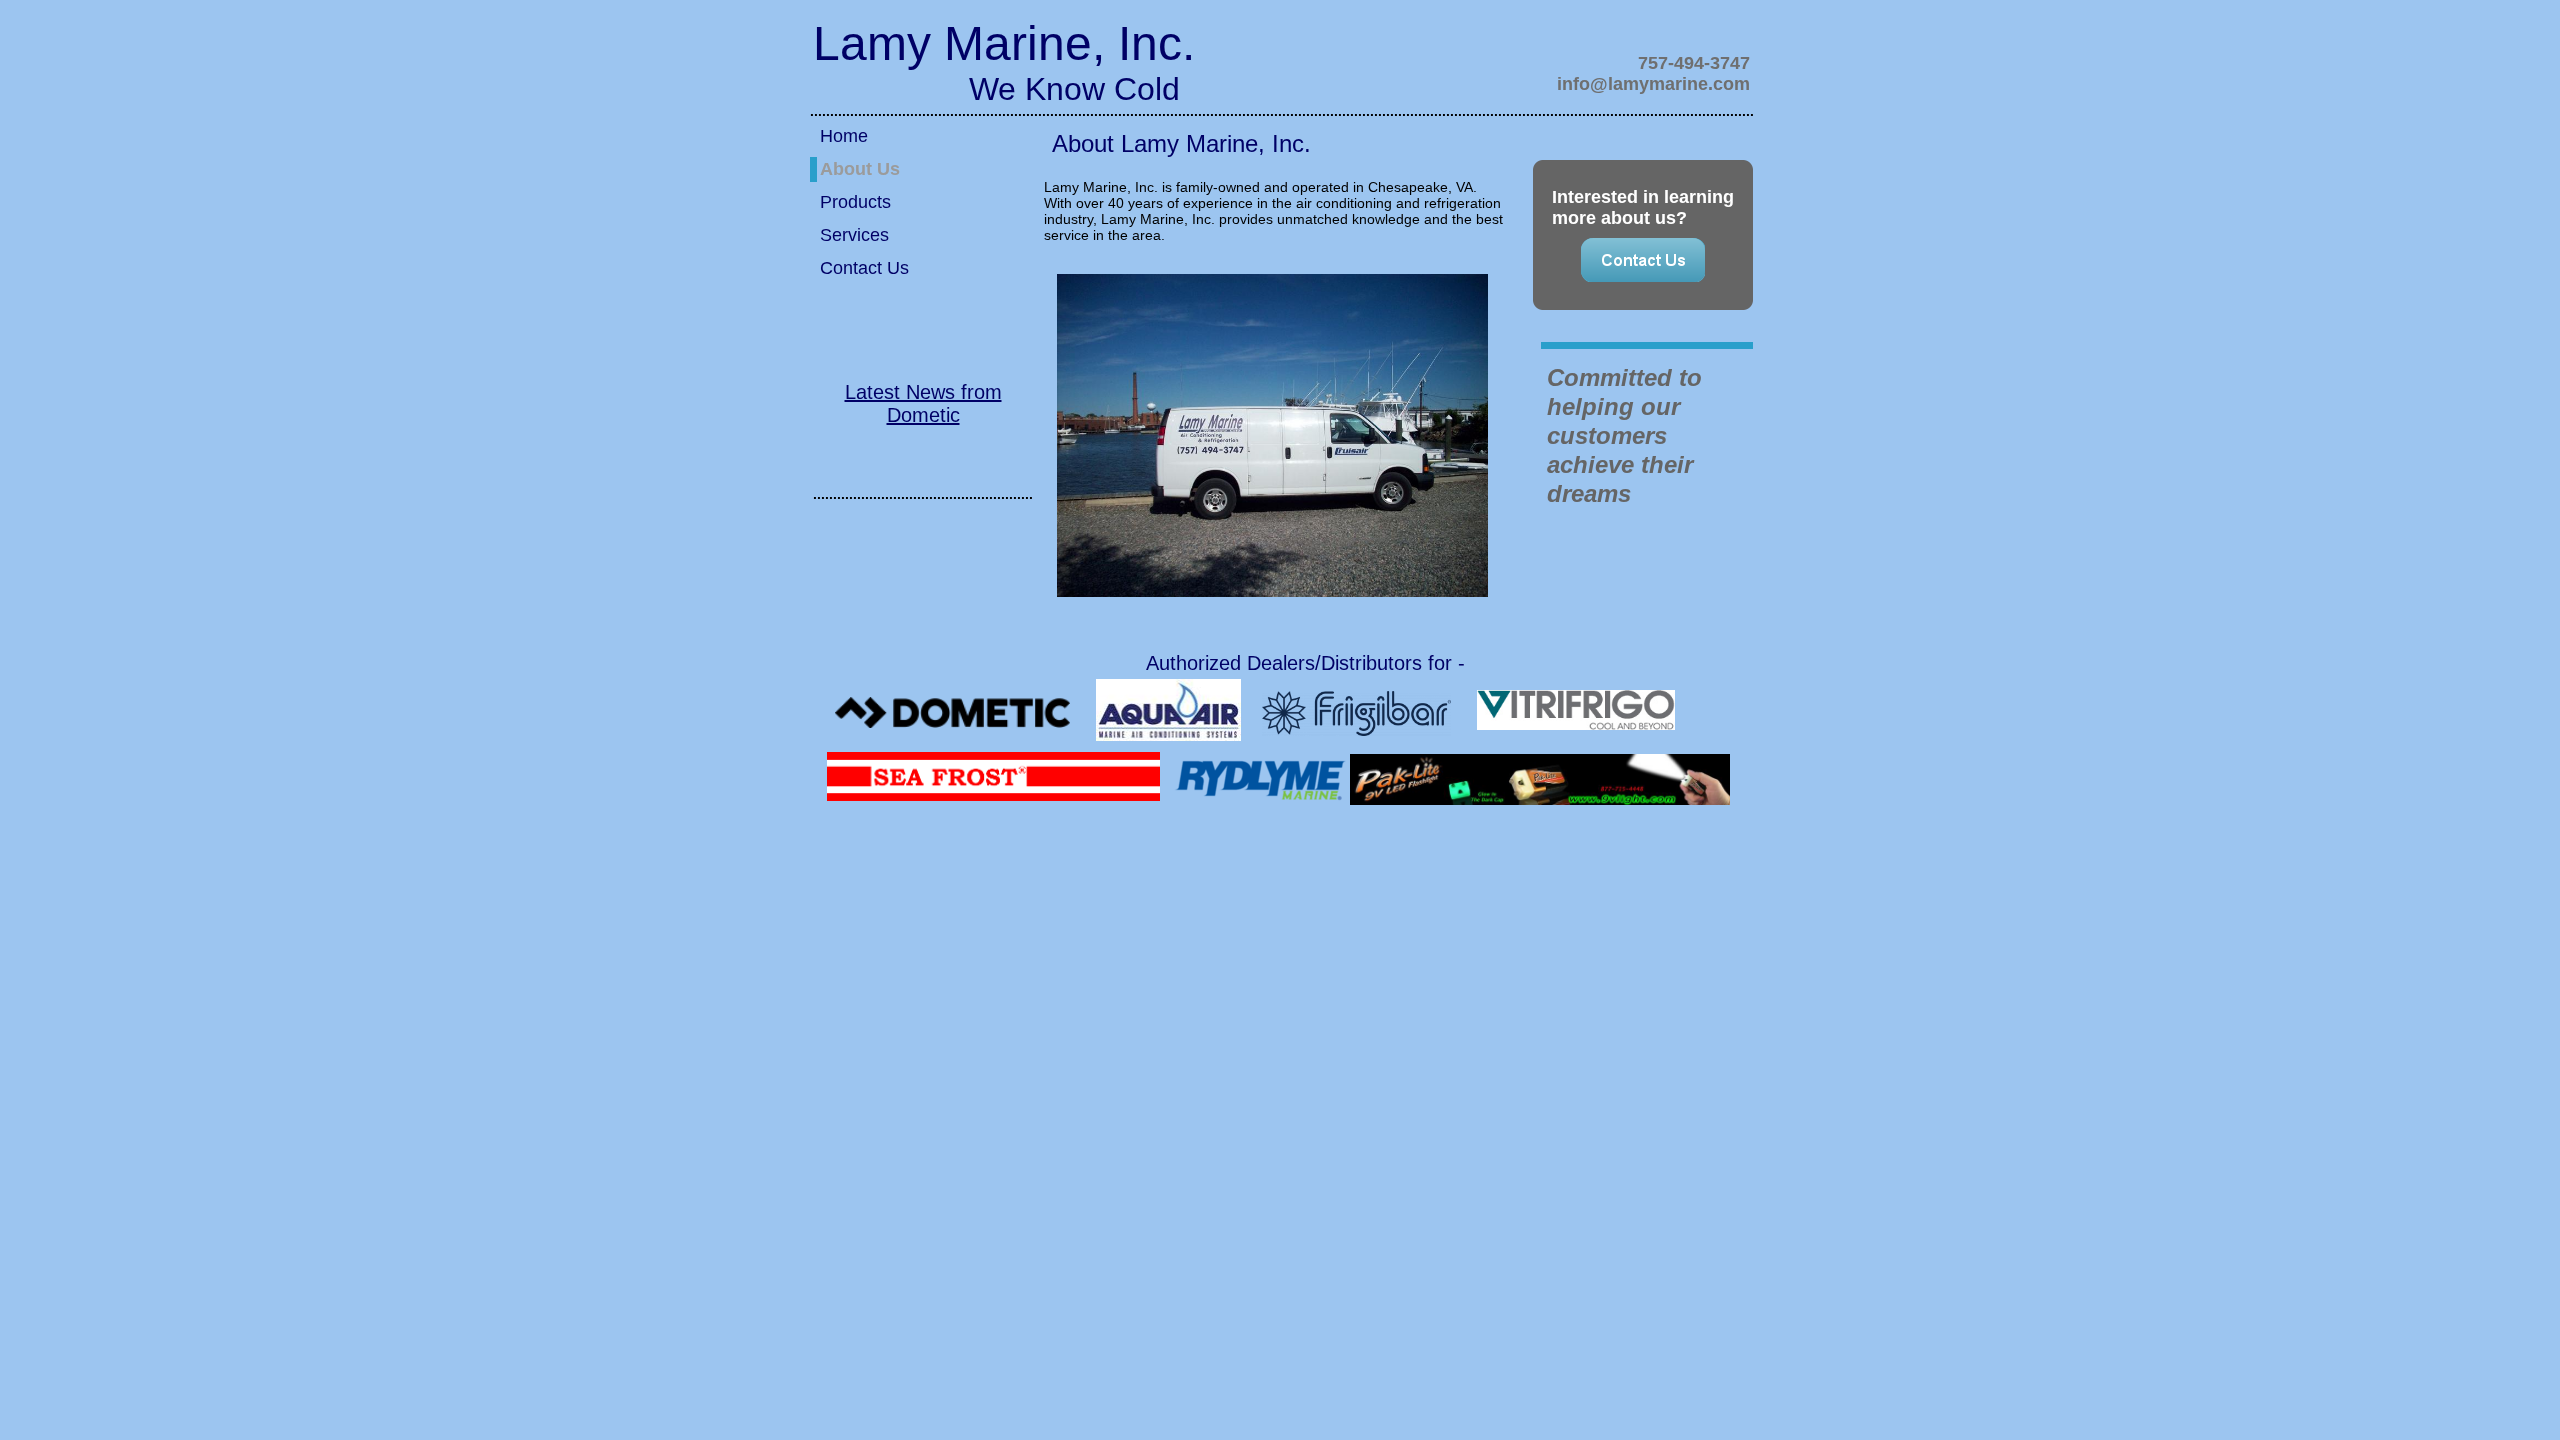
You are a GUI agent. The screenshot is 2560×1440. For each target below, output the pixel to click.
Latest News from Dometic (923, 403)
